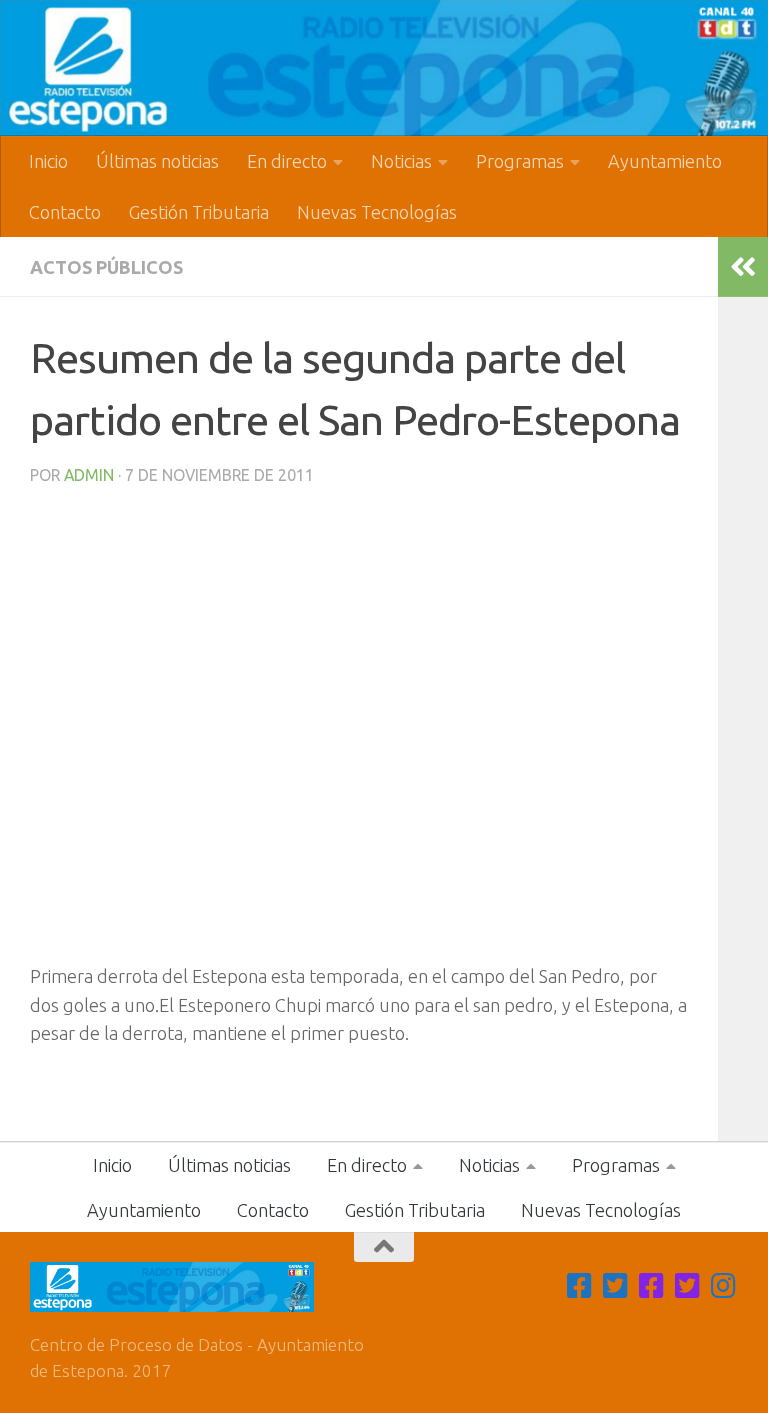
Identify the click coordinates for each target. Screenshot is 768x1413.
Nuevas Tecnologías (377, 212)
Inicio (48, 161)
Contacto (65, 212)
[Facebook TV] (580, 1286)
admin (89, 475)
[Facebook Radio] (652, 1286)
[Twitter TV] (616, 1286)
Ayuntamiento (665, 161)
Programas (520, 161)
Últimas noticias (157, 161)
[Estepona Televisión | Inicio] (384, 68)
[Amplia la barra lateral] (743, 267)
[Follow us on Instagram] (724, 1286)
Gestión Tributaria (199, 212)
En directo (287, 161)
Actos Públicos (106, 267)
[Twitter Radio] (688, 1286)
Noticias (401, 161)
